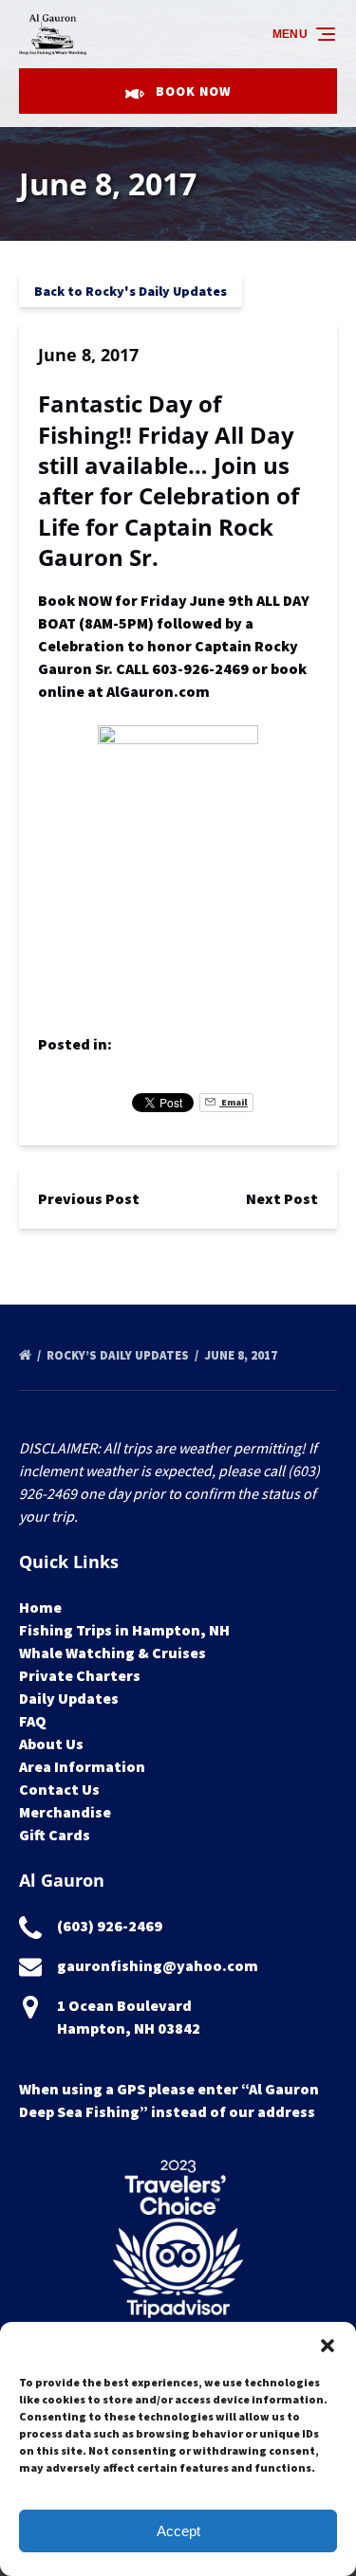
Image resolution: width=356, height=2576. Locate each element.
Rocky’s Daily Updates (119, 1355)
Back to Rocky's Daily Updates (131, 291)
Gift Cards (55, 1835)
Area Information (82, 1766)
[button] (328, 2346)
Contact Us (59, 1789)
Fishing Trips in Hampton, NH (124, 1630)
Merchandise (65, 1812)
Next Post (282, 1198)
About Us (51, 1744)
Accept (178, 2531)
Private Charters (80, 1675)
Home (40, 1607)
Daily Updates (69, 1698)
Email (234, 1102)
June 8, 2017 (242, 1355)
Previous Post (89, 1198)
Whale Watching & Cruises (112, 1653)
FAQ (33, 1721)
